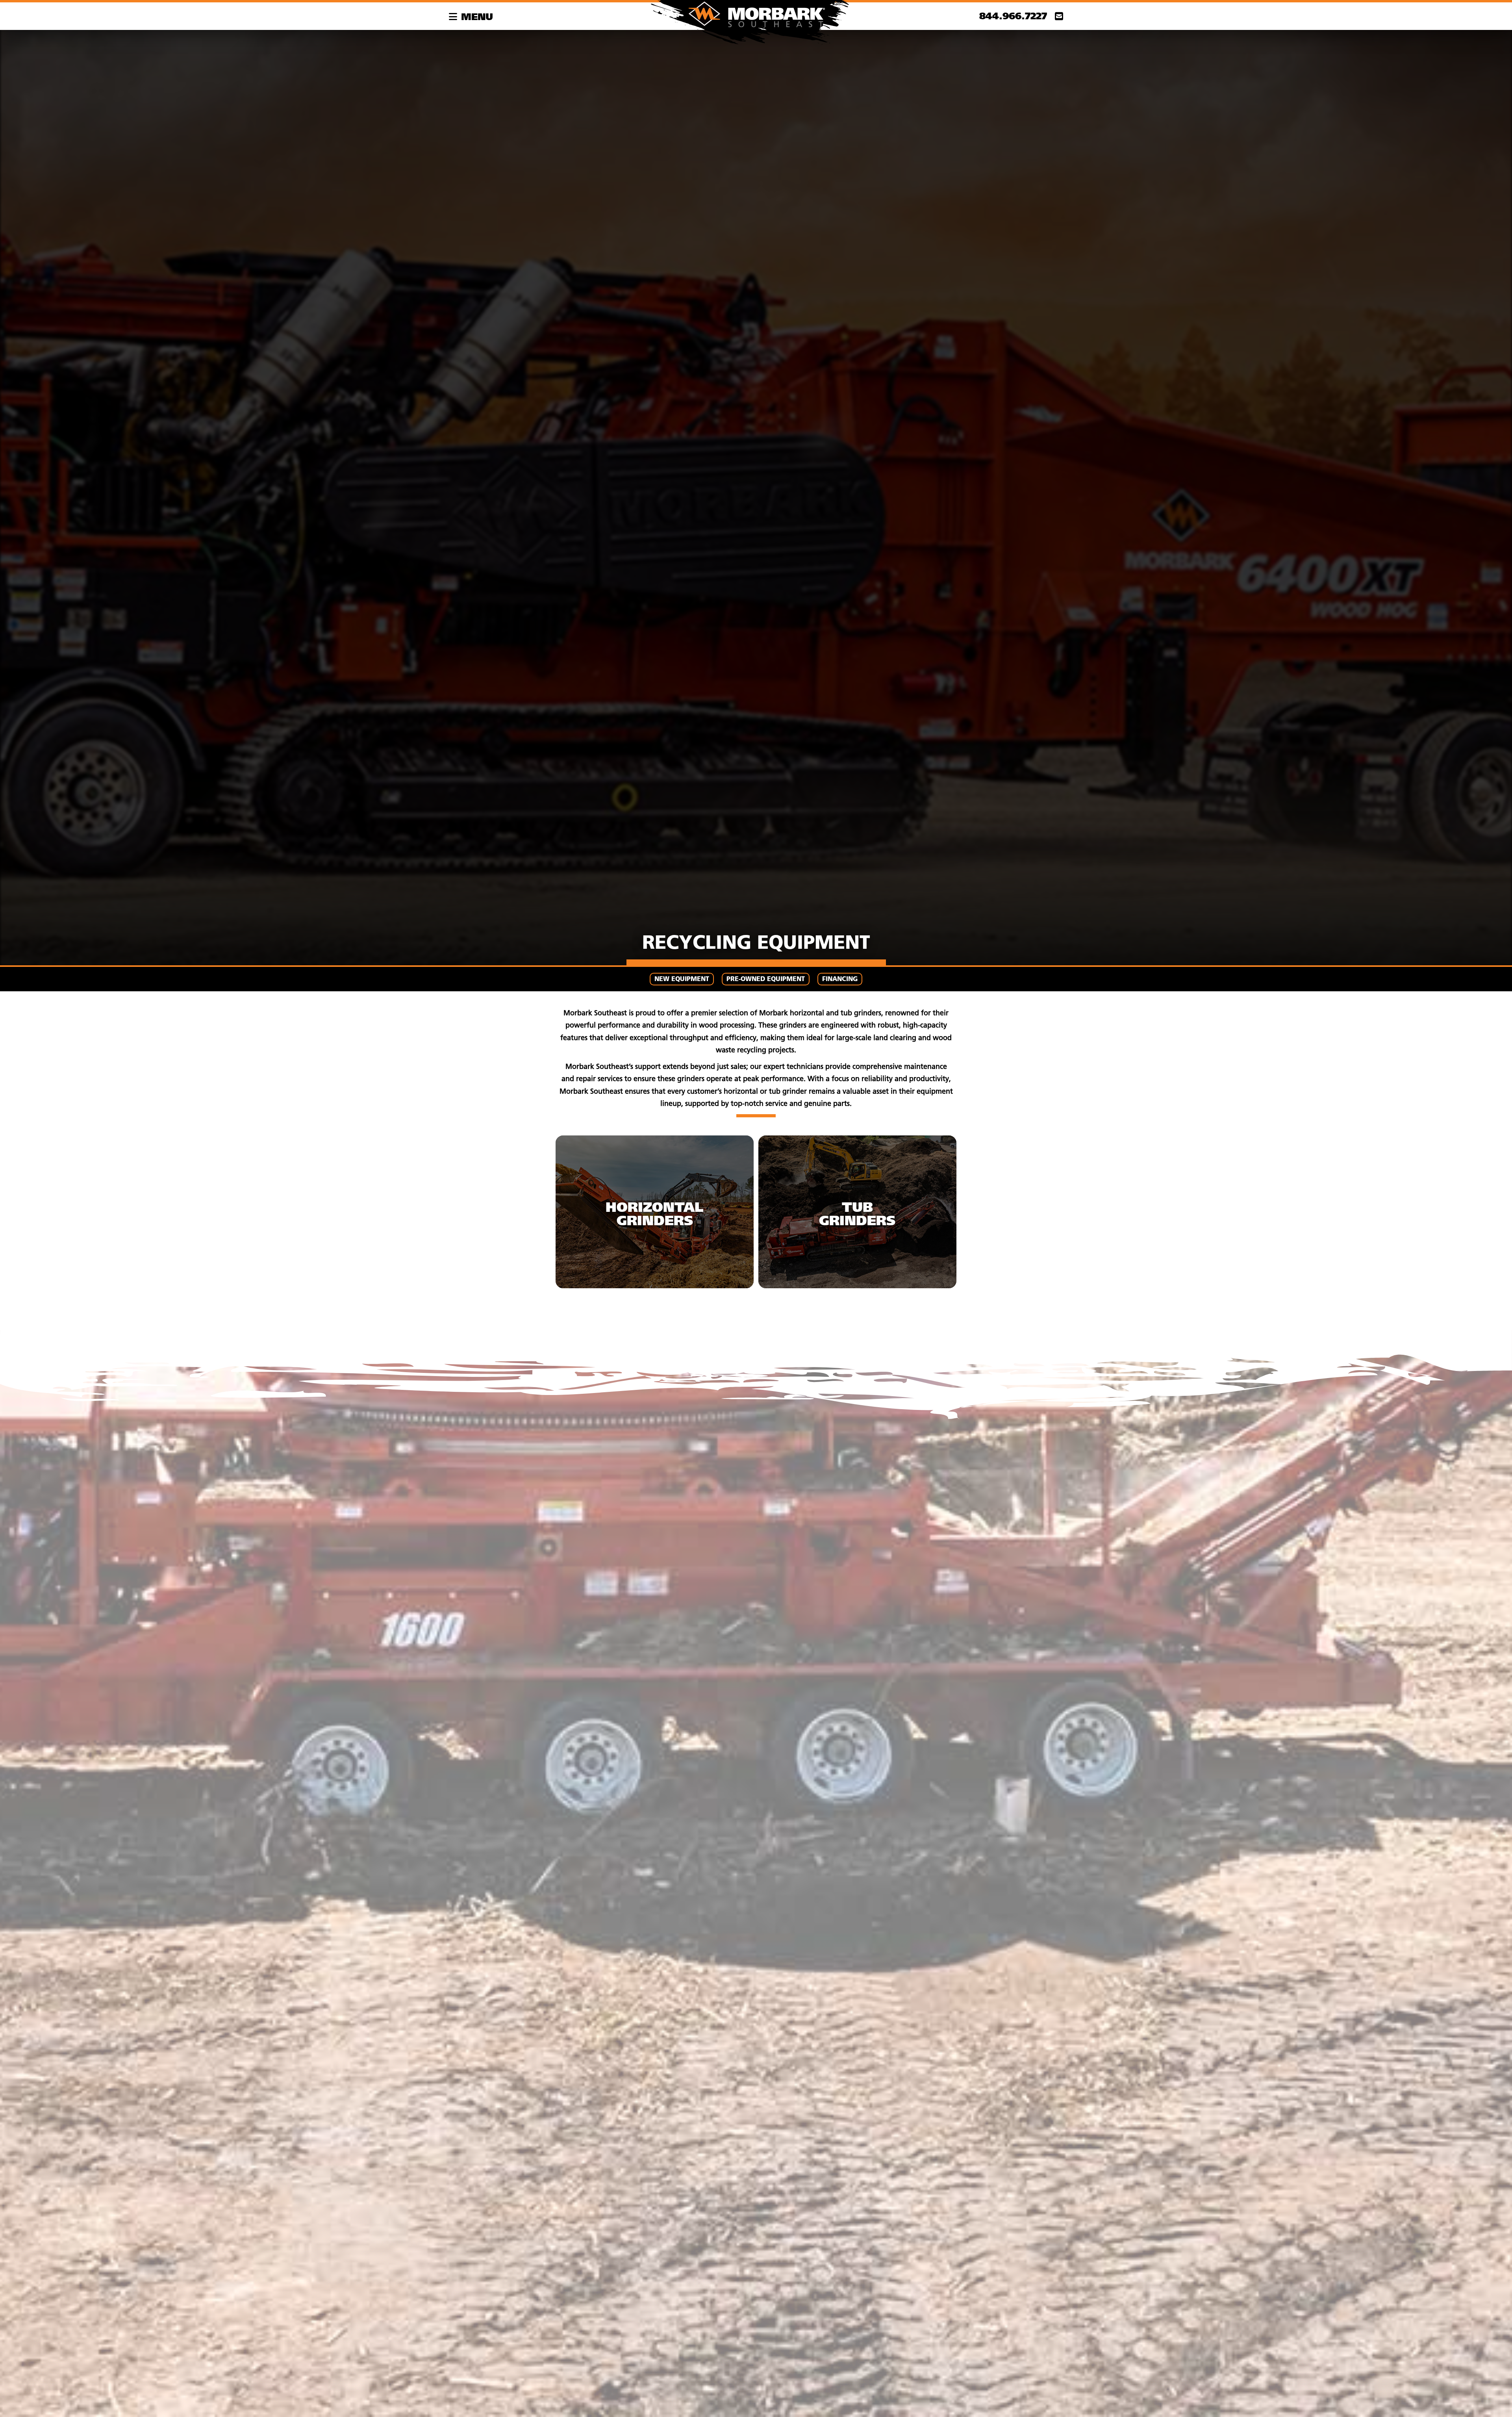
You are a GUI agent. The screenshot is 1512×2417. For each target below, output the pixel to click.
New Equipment (682, 979)
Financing (840, 979)
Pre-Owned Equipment (766, 979)
